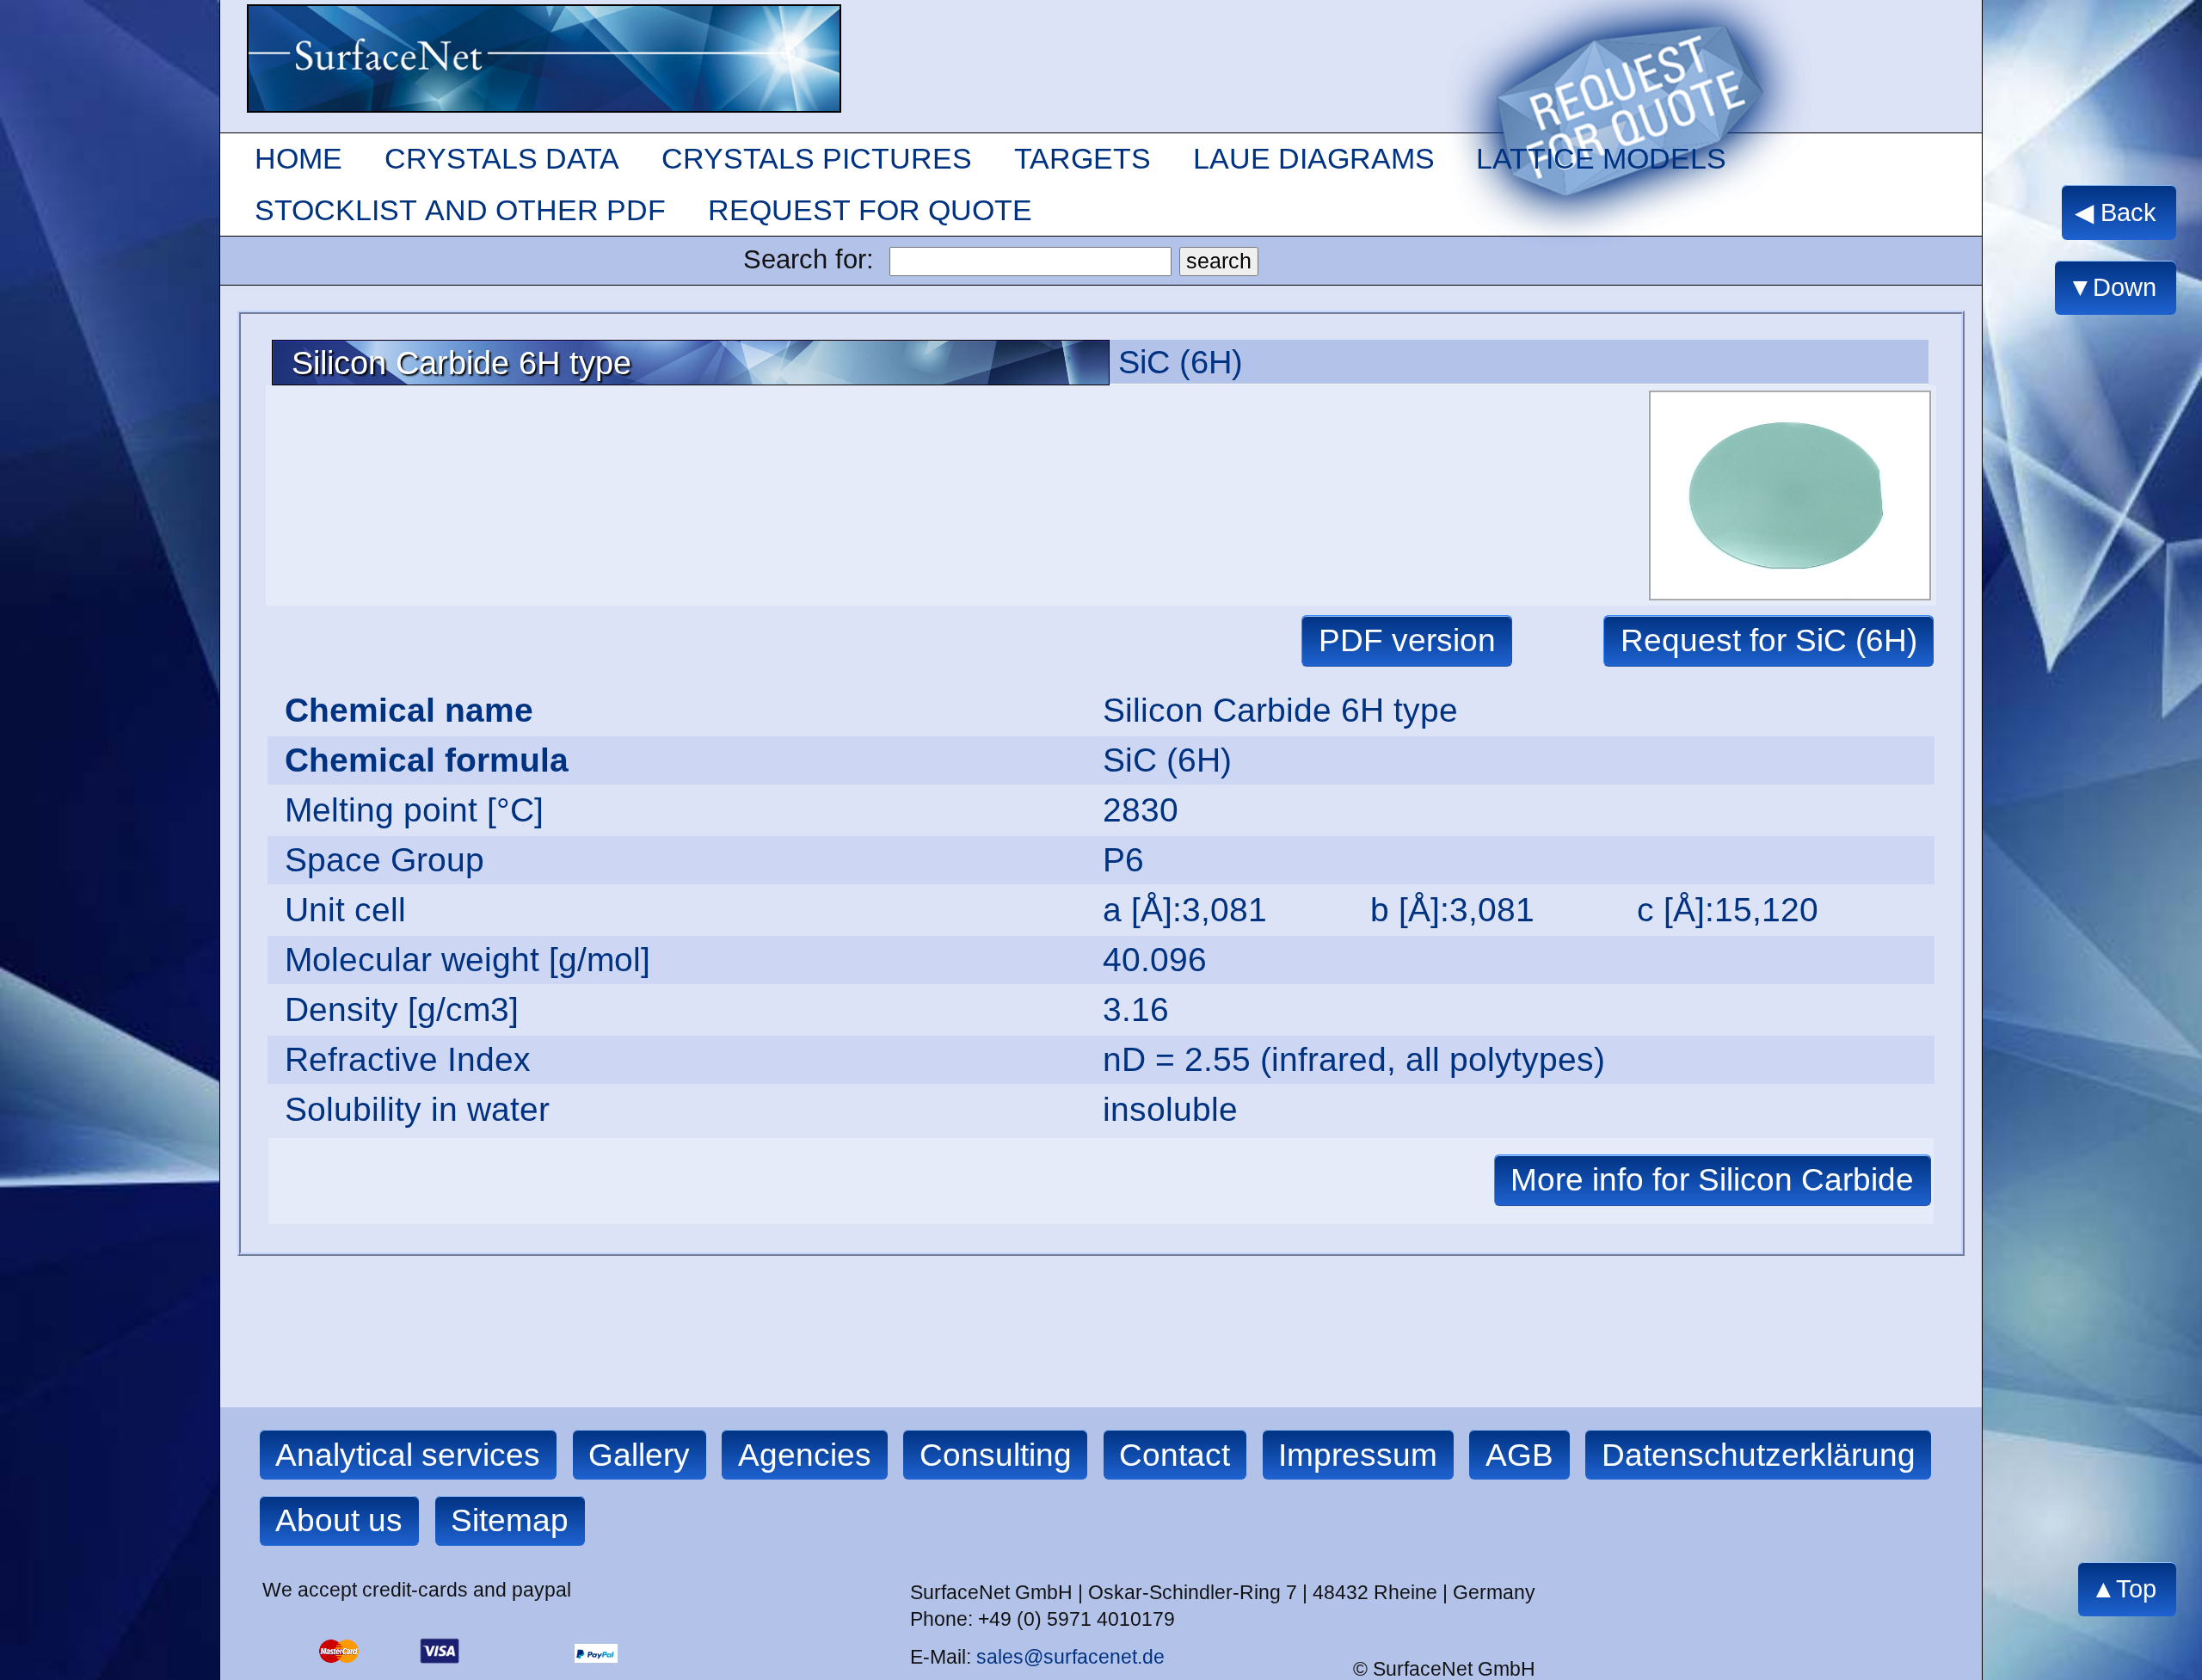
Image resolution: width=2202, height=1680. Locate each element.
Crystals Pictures (817, 158)
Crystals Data (502, 158)
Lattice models (1601, 158)
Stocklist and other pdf (460, 210)
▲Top (2124, 1589)
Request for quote (870, 210)
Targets (1083, 158)
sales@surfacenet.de (1070, 1657)
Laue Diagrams (1314, 158)
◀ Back (2116, 212)
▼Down (2112, 288)
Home (298, 158)
